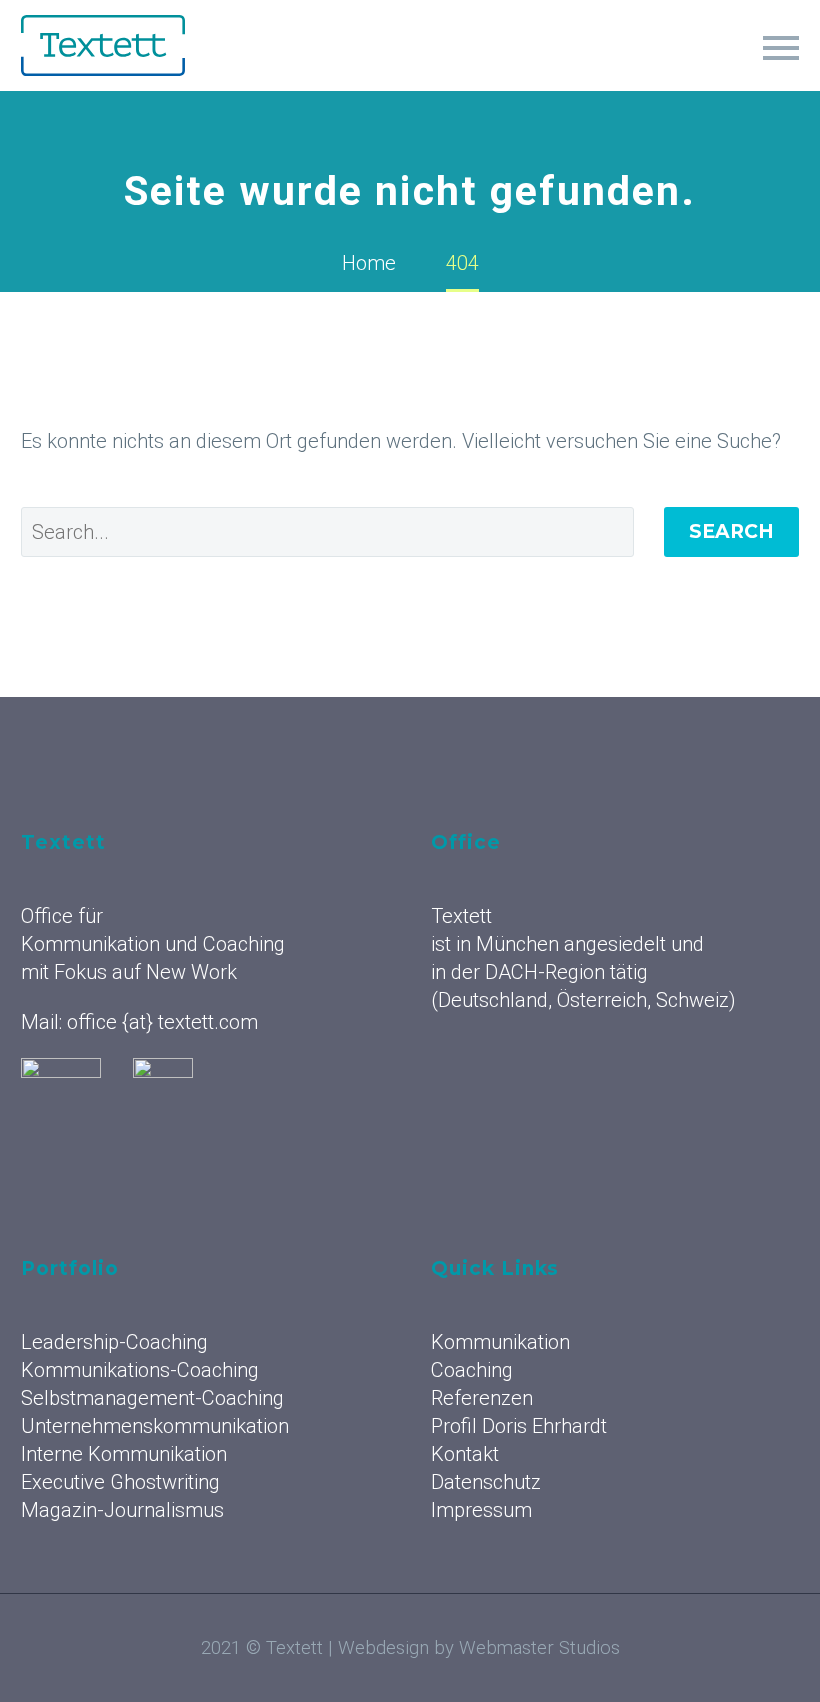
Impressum (481, 1510)
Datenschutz (486, 1482)
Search (731, 531)
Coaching (388, 72)
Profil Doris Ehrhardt (519, 1426)
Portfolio (638, 72)
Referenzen (511, 72)
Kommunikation (248, 72)
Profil (744, 72)
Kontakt (465, 1454)
